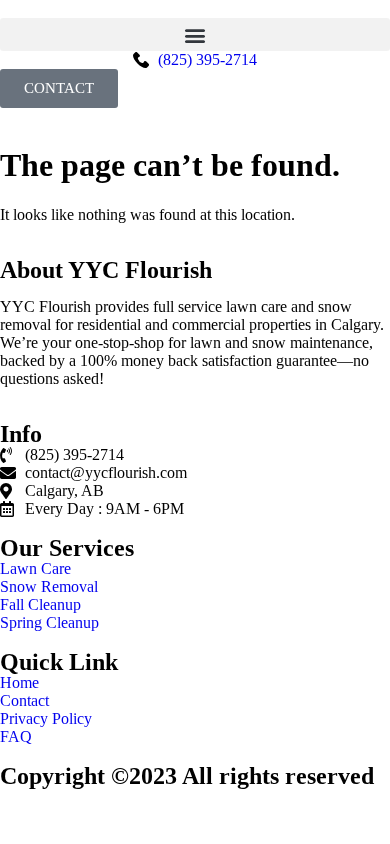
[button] (195, 34)
